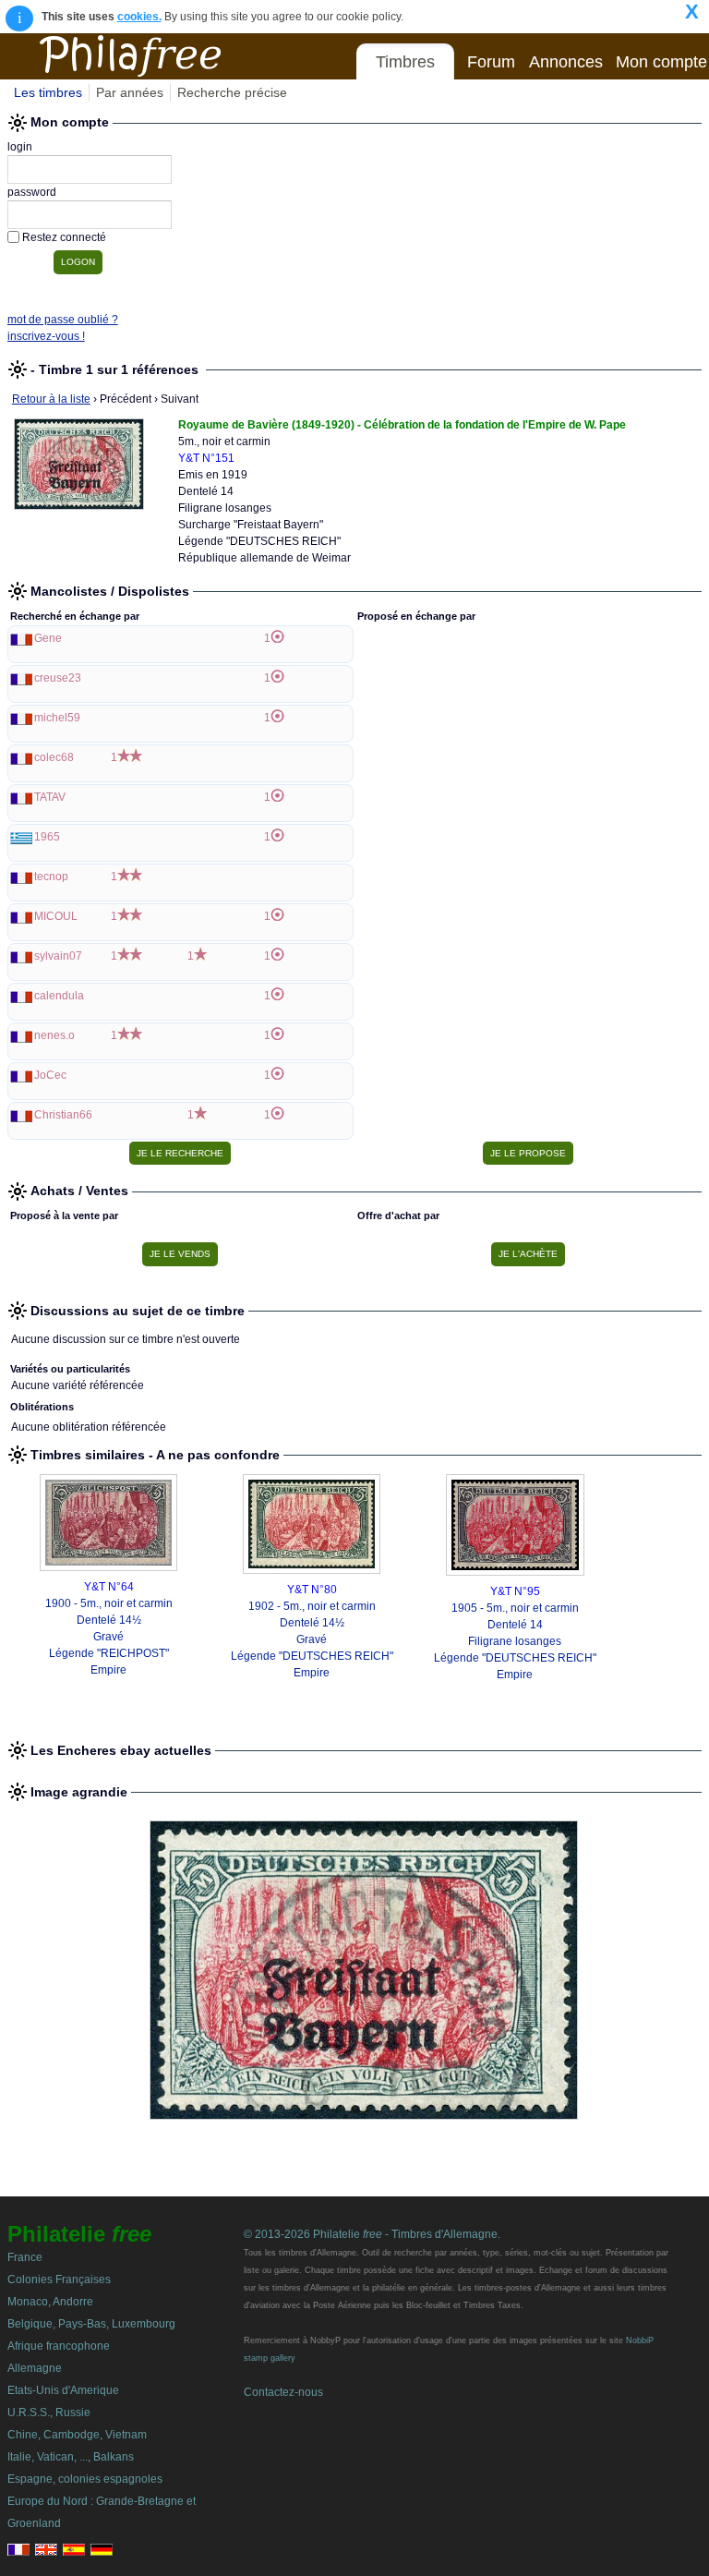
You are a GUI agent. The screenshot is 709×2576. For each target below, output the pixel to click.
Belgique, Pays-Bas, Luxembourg (91, 2324)
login (20, 147)
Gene (48, 638)
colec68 (54, 757)
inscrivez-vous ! (46, 336)
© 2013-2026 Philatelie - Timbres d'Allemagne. (372, 2234)
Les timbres (48, 92)
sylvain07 (58, 956)
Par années (130, 92)
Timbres (405, 62)
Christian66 (63, 1115)
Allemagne (35, 2368)
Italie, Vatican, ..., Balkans (71, 2457)
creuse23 (58, 678)
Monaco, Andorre (50, 2302)
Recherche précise (232, 92)
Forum (491, 62)
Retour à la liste (51, 399)
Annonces (566, 62)
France (25, 2257)
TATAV (50, 797)
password (32, 192)
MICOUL (56, 916)
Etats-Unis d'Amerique (63, 2390)
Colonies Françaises (59, 2280)
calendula (59, 996)
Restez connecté (64, 237)
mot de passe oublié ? (63, 320)
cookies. (139, 17)
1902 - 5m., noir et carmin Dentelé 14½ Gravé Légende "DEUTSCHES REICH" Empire (312, 1639)
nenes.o (54, 1035)
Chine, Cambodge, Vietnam (77, 2435)
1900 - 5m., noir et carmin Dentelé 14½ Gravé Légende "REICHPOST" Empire (109, 1637)
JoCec (50, 1075)
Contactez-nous (283, 2392)
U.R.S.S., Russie (49, 2413)
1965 (47, 837)
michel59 (57, 718)
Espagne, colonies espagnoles (85, 2479)
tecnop (51, 877)
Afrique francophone (59, 2346)
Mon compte (661, 62)
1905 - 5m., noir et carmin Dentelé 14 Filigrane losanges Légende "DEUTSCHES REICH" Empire (515, 1641)
